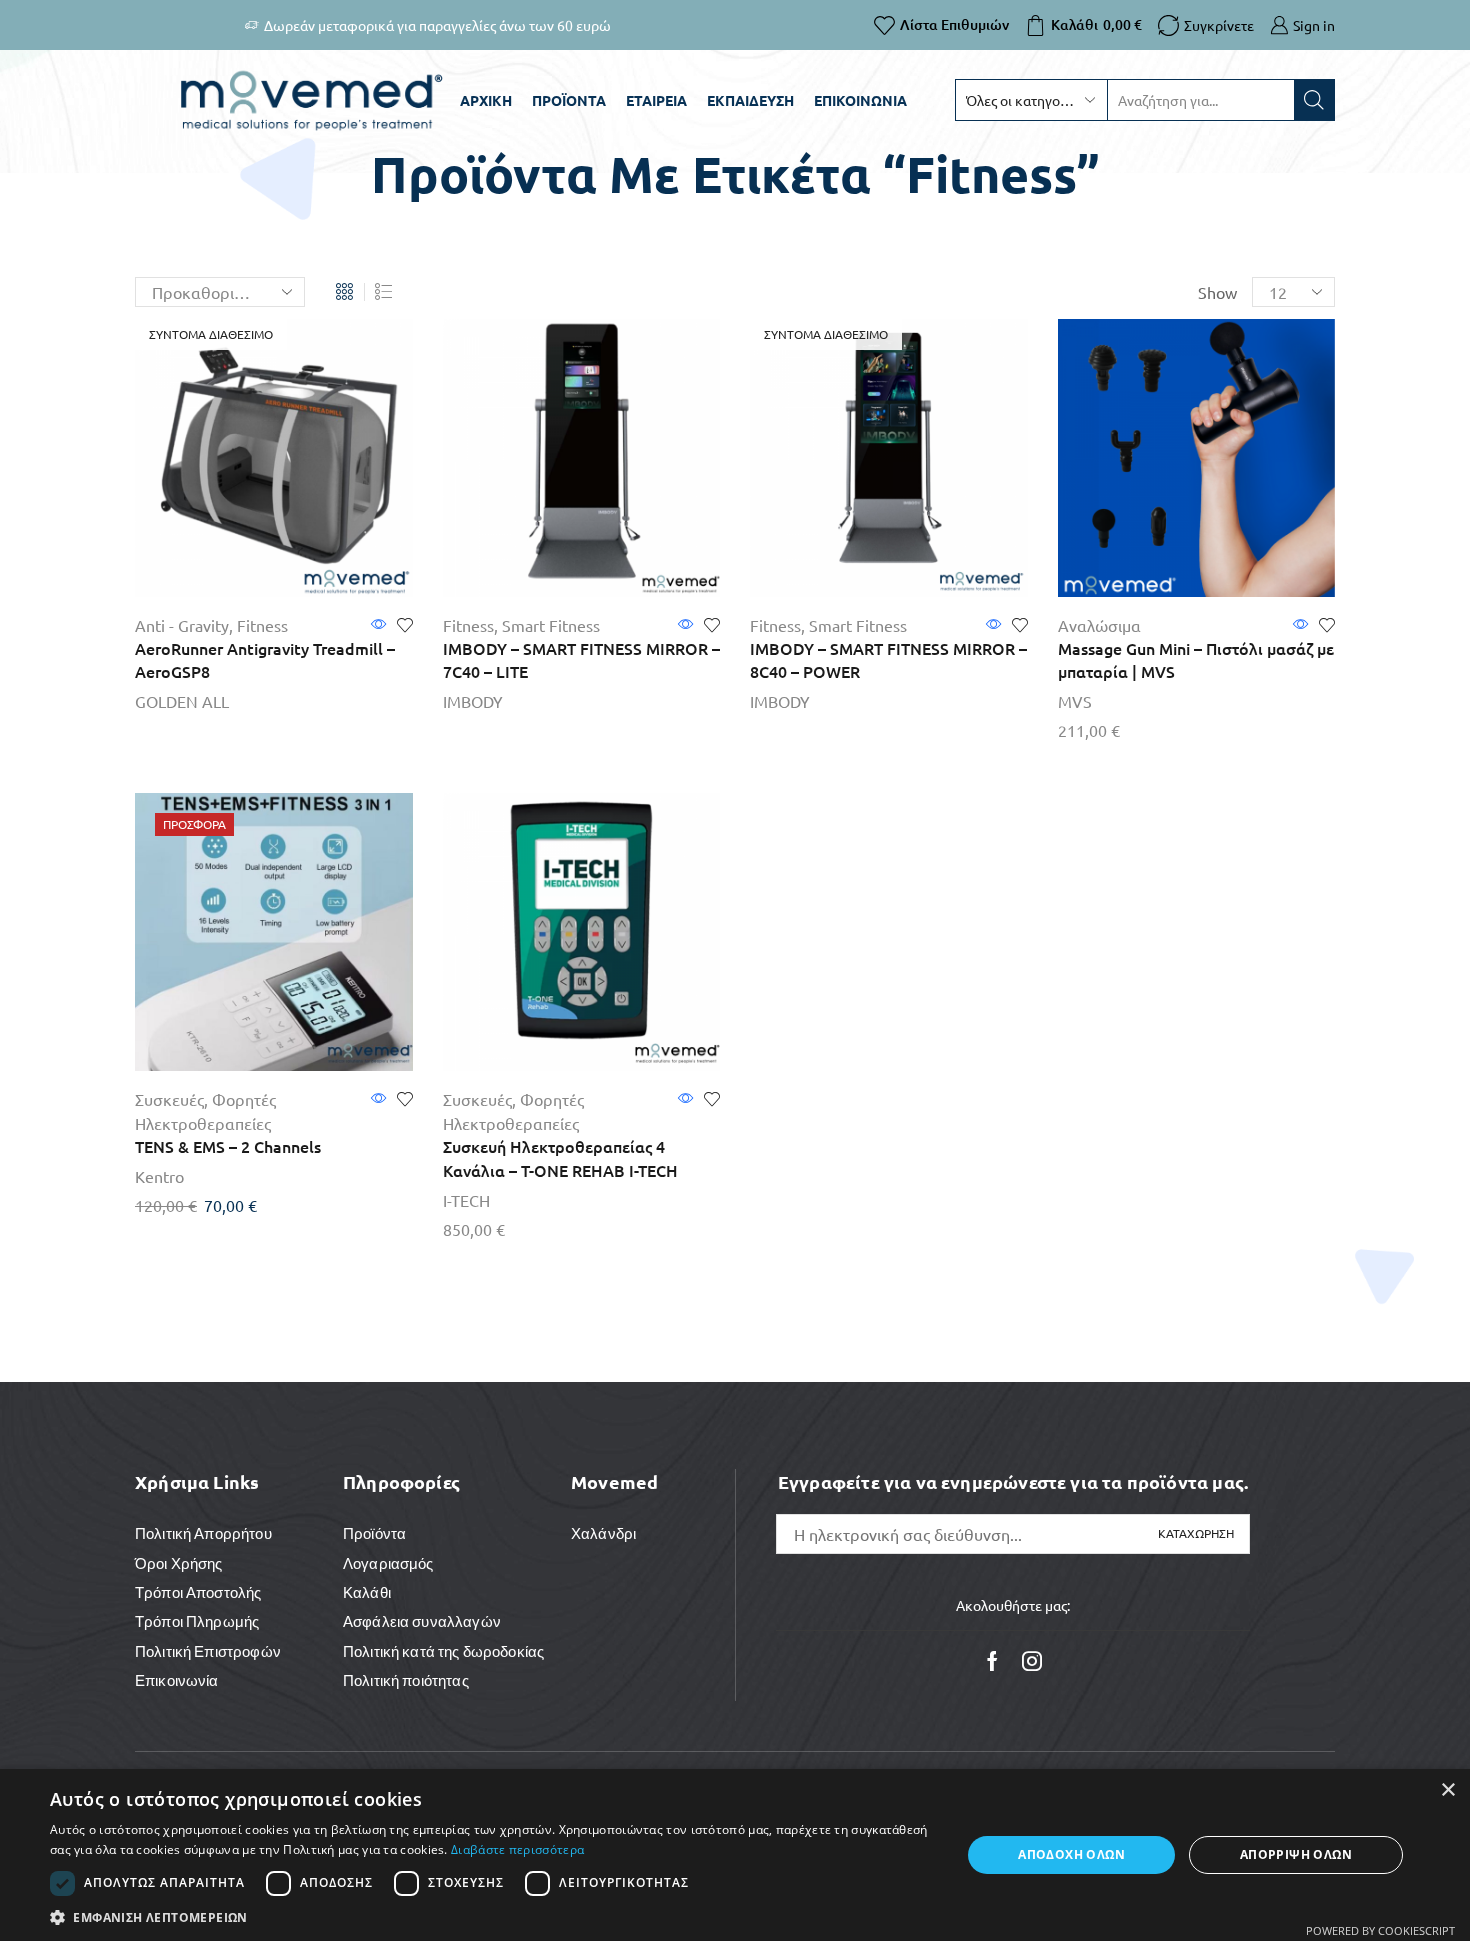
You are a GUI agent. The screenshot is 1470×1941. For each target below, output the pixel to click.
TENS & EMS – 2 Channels (228, 1146)
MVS (1075, 701)
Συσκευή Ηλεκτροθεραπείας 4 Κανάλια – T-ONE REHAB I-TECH (560, 1158)
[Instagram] (1032, 1661)
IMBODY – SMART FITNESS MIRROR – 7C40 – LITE (581, 660)
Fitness (262, 625)
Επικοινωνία (860, 100)
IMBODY (473, 701)
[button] (492, 1916)
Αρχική (486, 100)
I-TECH (466, 1200)
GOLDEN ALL (182, 701)
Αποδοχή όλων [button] (1071, 1854)
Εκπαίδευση (750, 100)
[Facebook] (992, 1661)
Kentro (159, 1176)
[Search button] (1314, 100)
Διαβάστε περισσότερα (517, 1849)
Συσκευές (169, 1099)
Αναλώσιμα (1099, 625)
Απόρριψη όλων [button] (1296, 1854)
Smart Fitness (551, 625)
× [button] (1447, 1790)
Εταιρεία (656, 100)
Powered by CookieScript (1380, 1930)
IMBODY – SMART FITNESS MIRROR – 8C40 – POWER (888, 660)
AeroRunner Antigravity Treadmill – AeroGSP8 (265, 660)
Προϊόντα (569, 100)
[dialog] (735, 1855)
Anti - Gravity (182, 625)
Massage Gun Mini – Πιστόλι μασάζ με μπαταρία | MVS (1196, 660)
